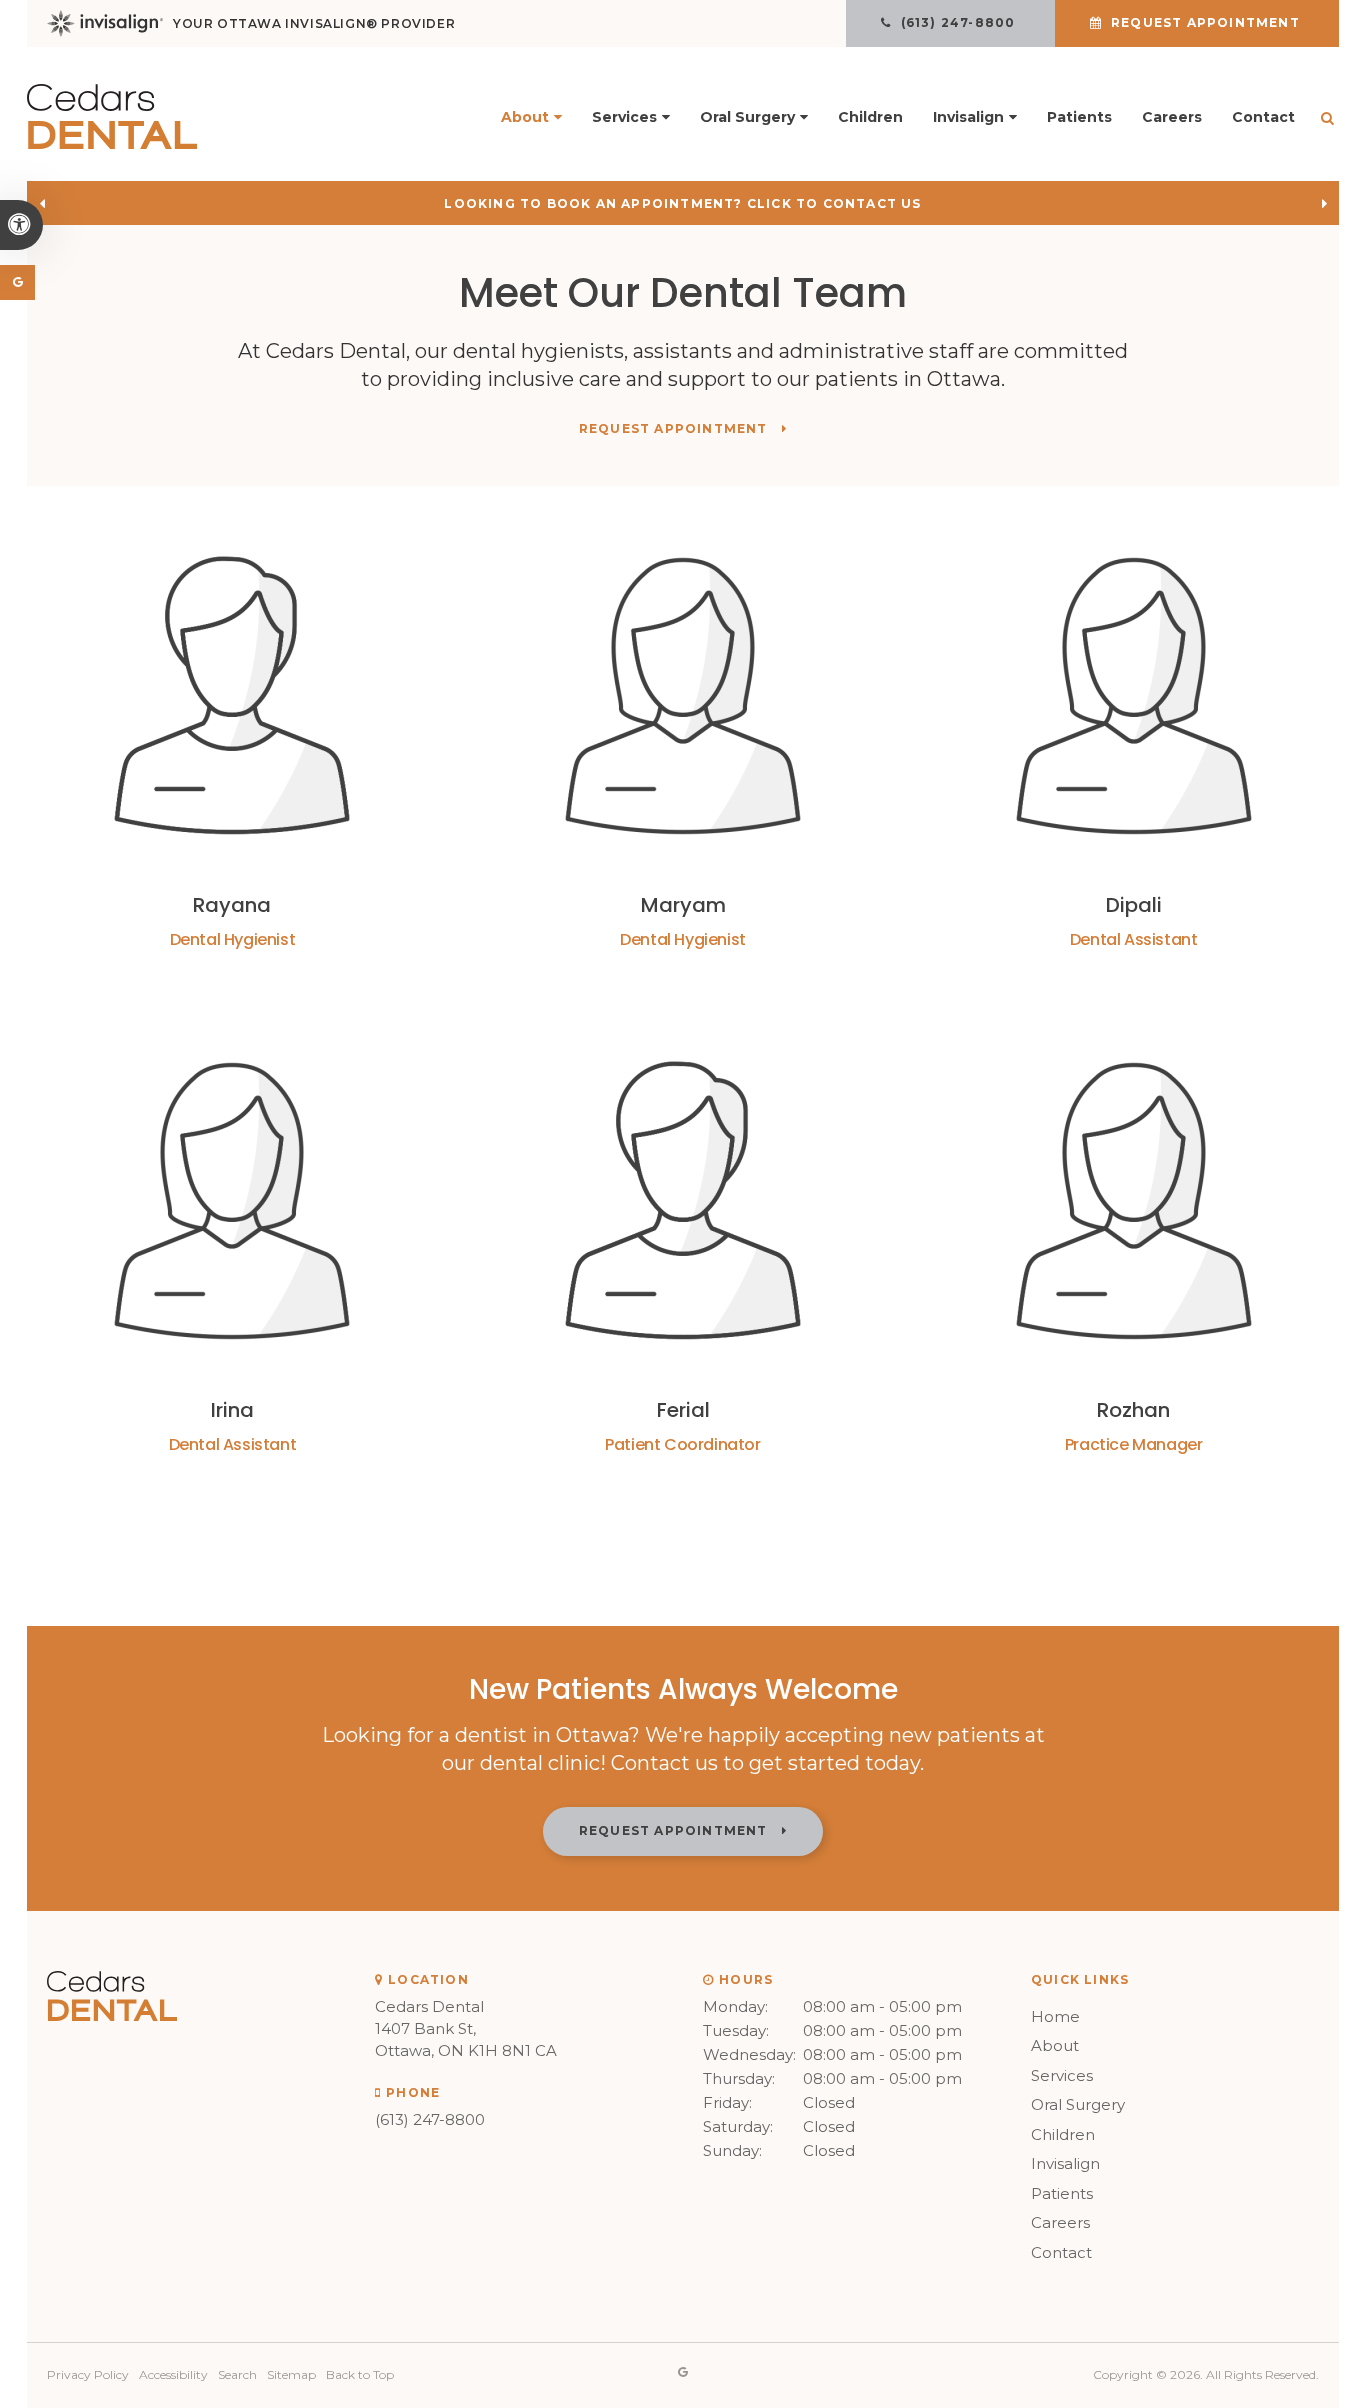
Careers (1172, 117)
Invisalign (1065, 2163)
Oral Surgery (1078, 2104)
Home (1055, 2016)
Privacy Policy (88, 2374)
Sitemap (291, 2374)
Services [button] (624, 117)
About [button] (525, 117)
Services (1062, 2075)
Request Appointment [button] (1205, 22)
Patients (1079, 117)
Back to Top (360, 2374)
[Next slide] (1324, 203)
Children (870, 117)
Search (237, 2374)
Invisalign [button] (968, 117)
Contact (1263, 117)
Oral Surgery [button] (747, 117)
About (1055, 2045)
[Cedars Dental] (112, 143)
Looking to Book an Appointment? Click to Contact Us (682, 204)
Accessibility (173, 2374)
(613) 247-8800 (430, 2119)
